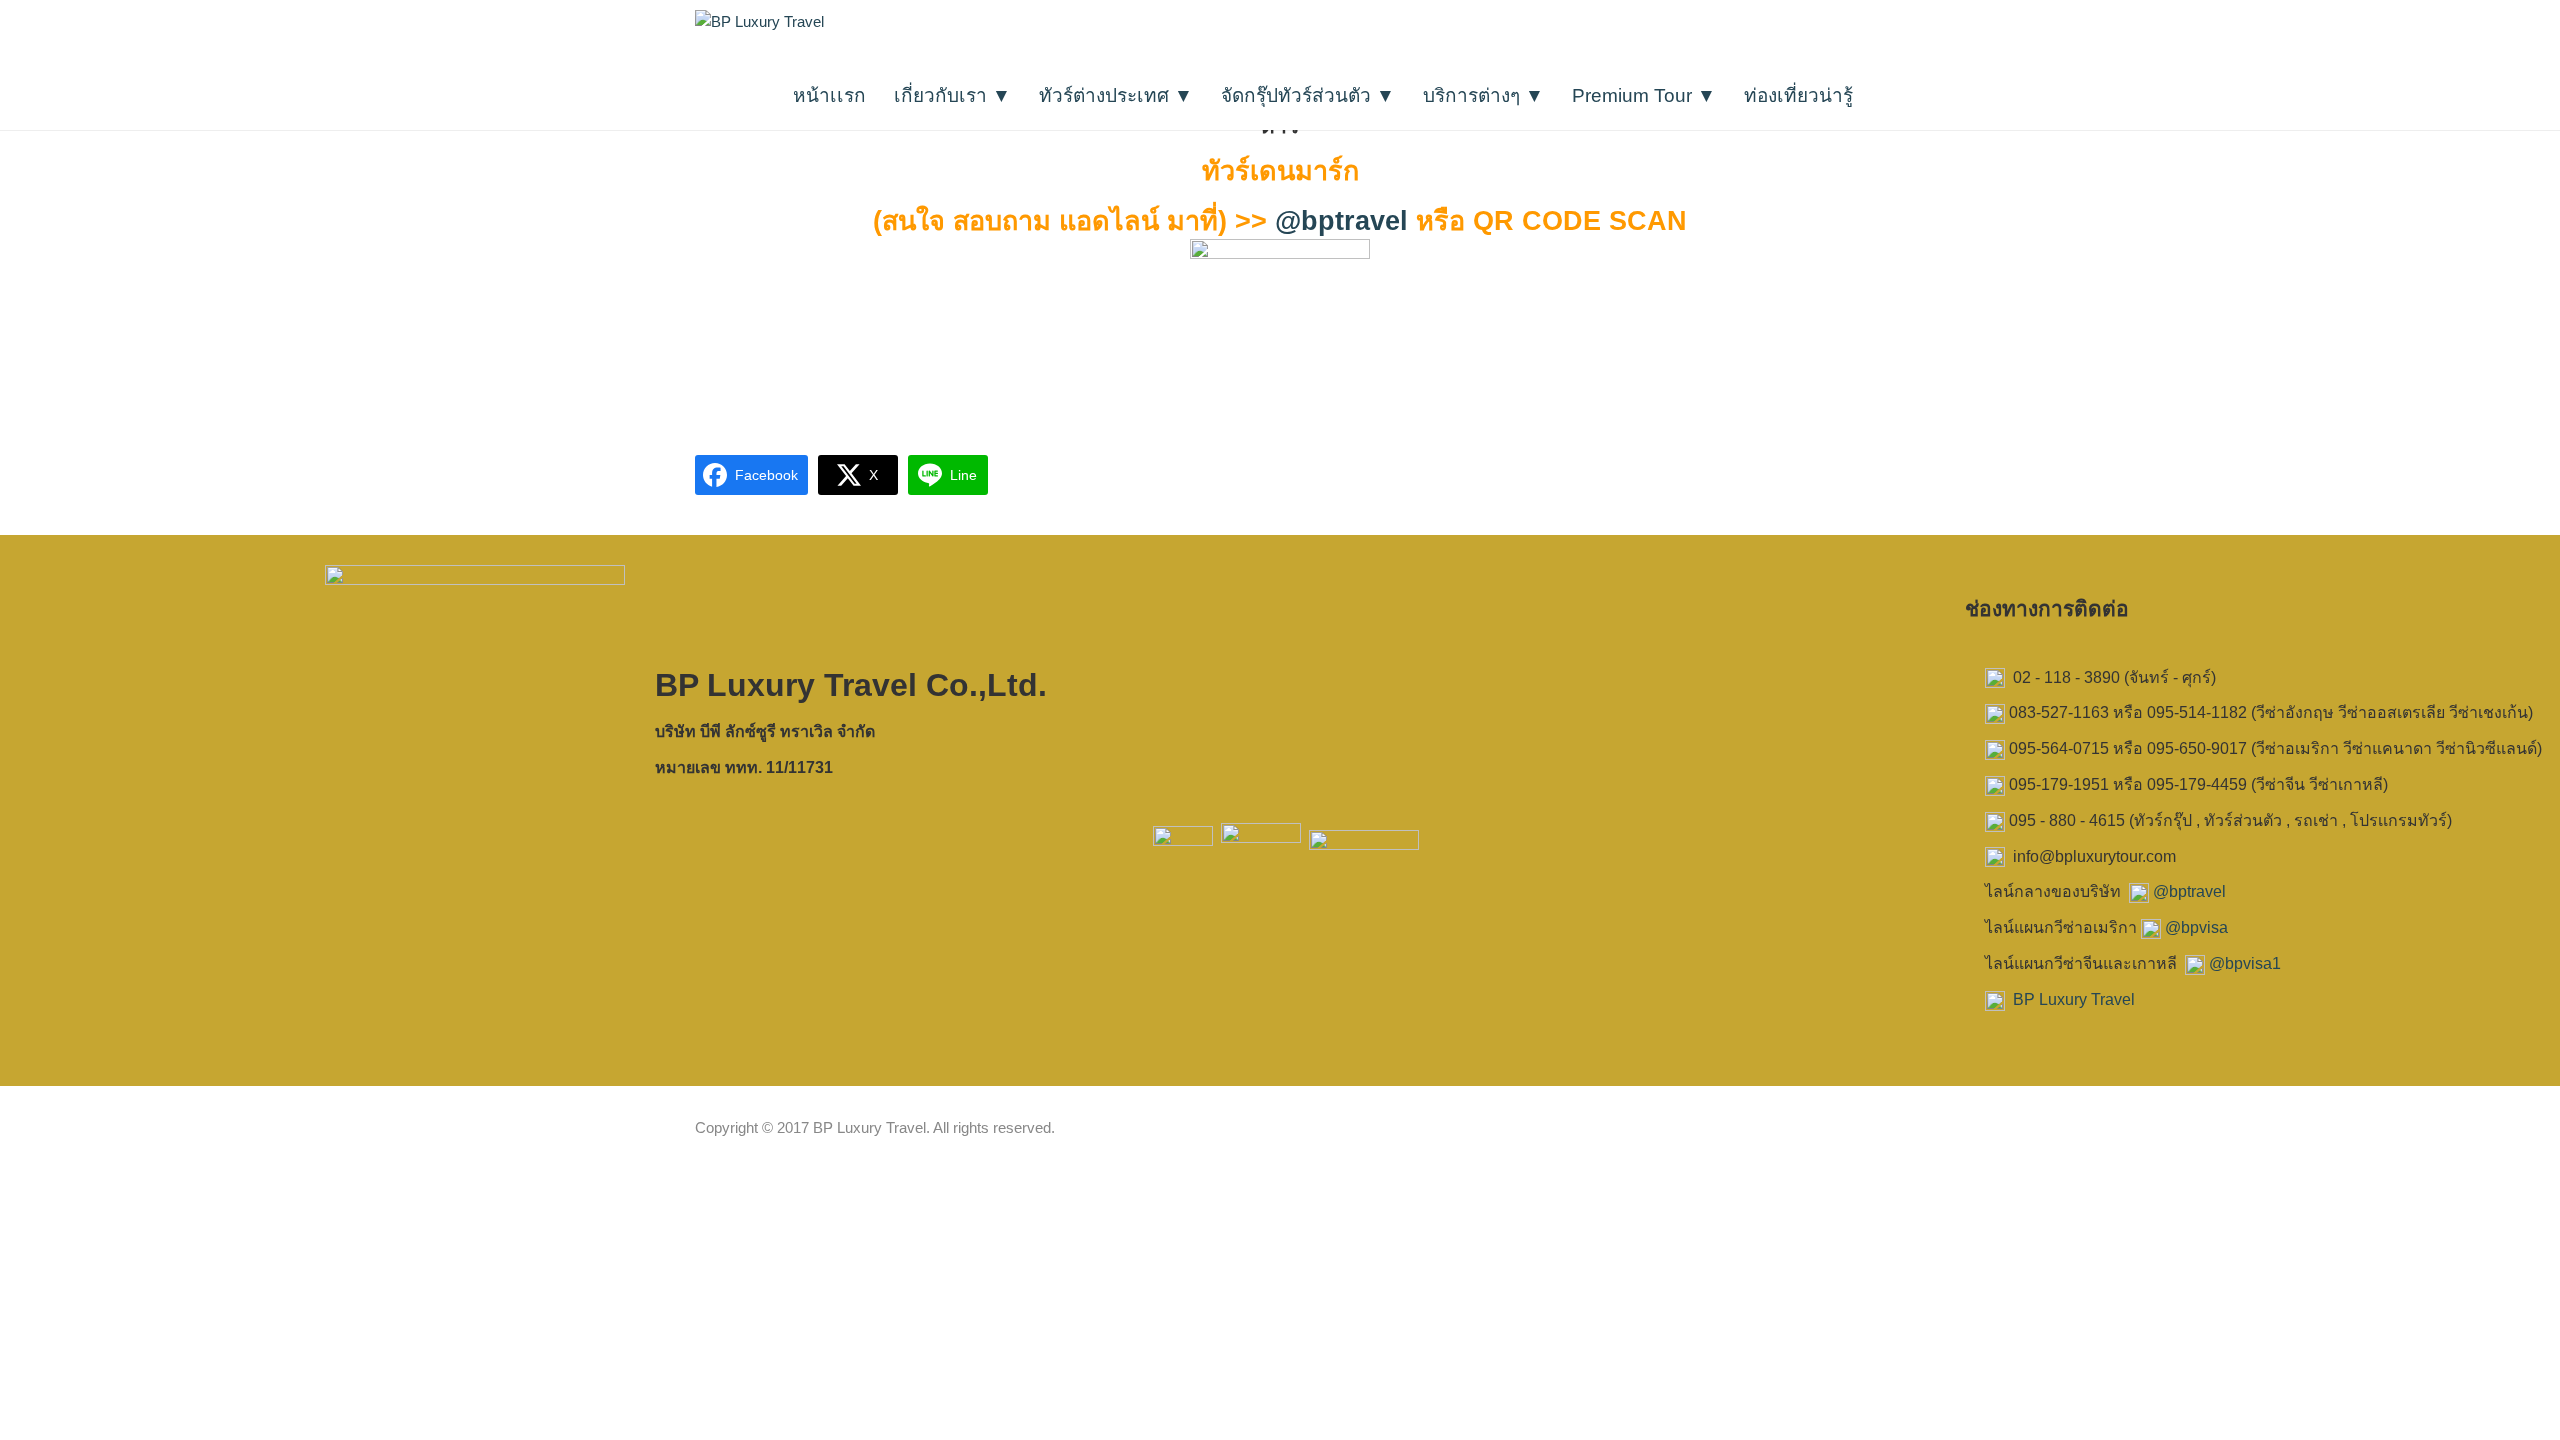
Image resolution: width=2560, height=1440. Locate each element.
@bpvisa (2196, 927)
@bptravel (1341, 221)
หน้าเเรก (829, 95)
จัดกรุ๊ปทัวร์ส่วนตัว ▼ (1308, 95)
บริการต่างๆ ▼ (1483, 95)
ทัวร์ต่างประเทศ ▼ (1116, 95)
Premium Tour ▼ (1644, 95)
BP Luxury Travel (2074, 999)
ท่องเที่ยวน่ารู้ (1798, 95)
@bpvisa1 (2245, 963)
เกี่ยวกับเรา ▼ (952, 95)
